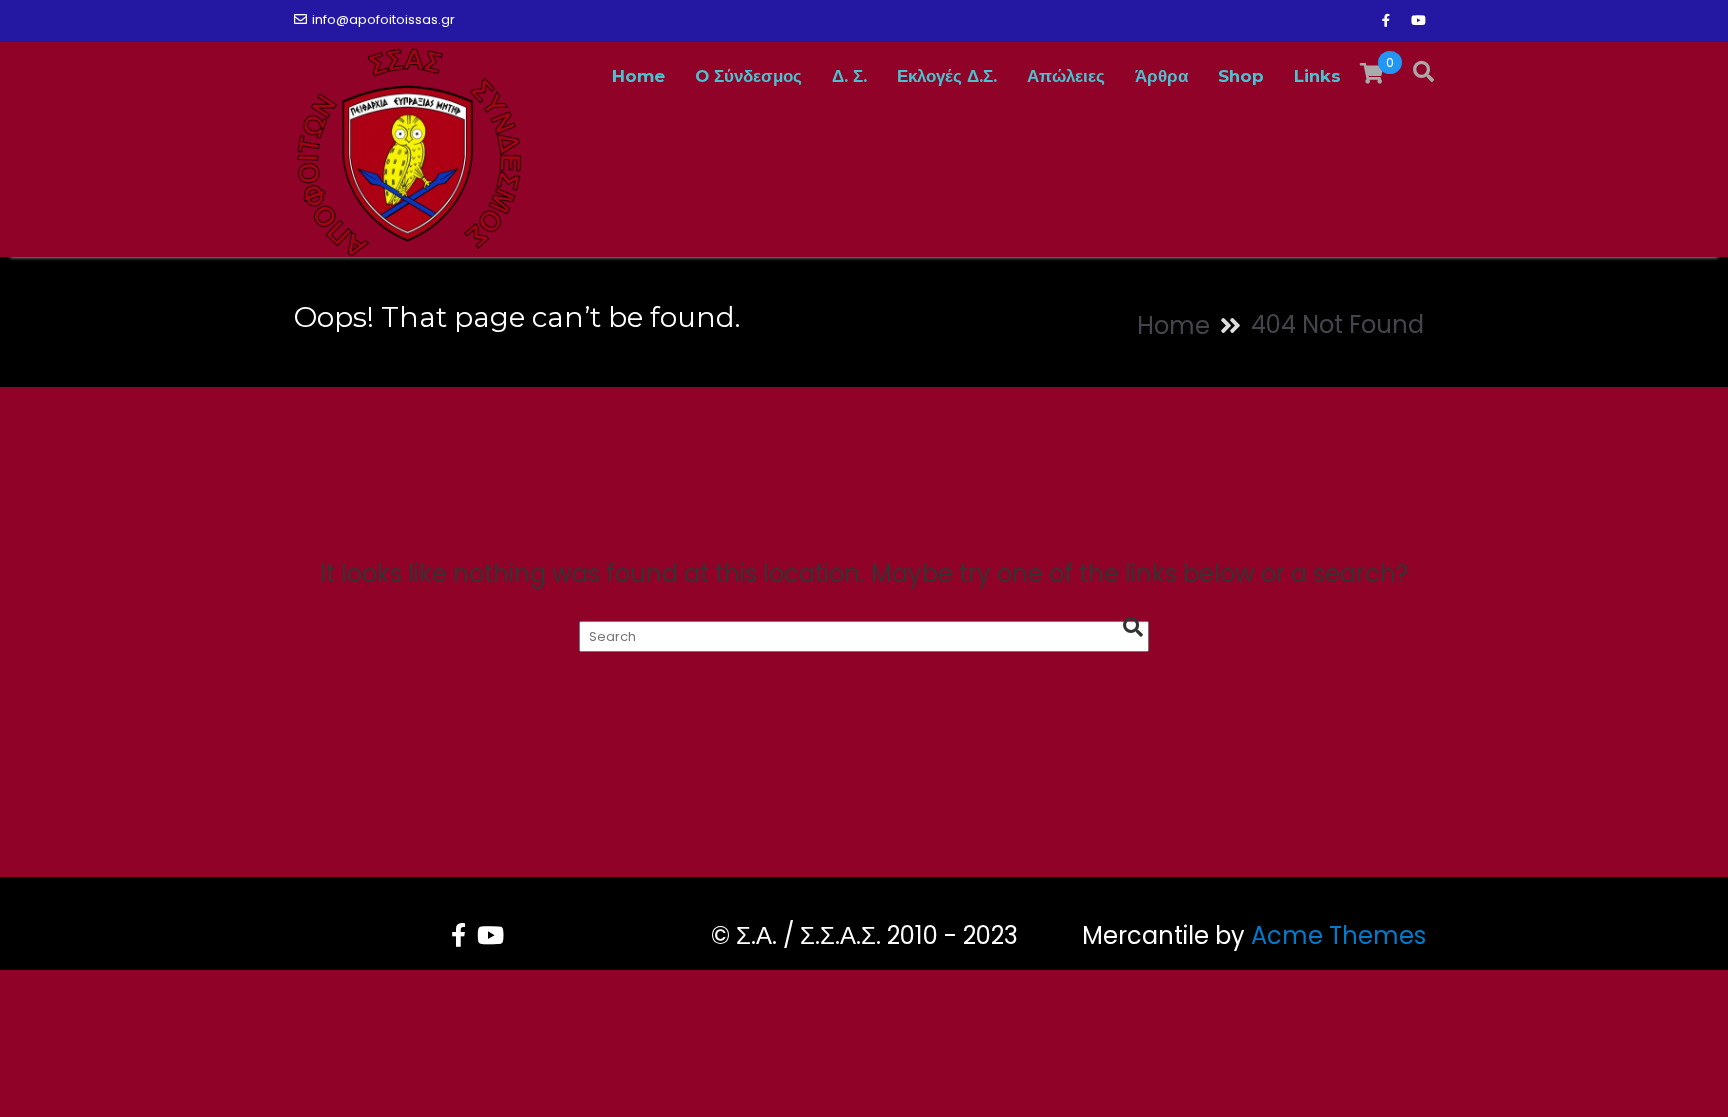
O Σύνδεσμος (748, 76)
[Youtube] (1418, 21)
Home (638, 76)
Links (1317, 76)
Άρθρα (1161, 76)
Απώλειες (1066, 76)
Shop (1241, 76)
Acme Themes (1338, 935)
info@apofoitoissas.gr (383, 19)
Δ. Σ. (849, 76)
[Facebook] (1386, 21)
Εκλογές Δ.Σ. (947, 76)
